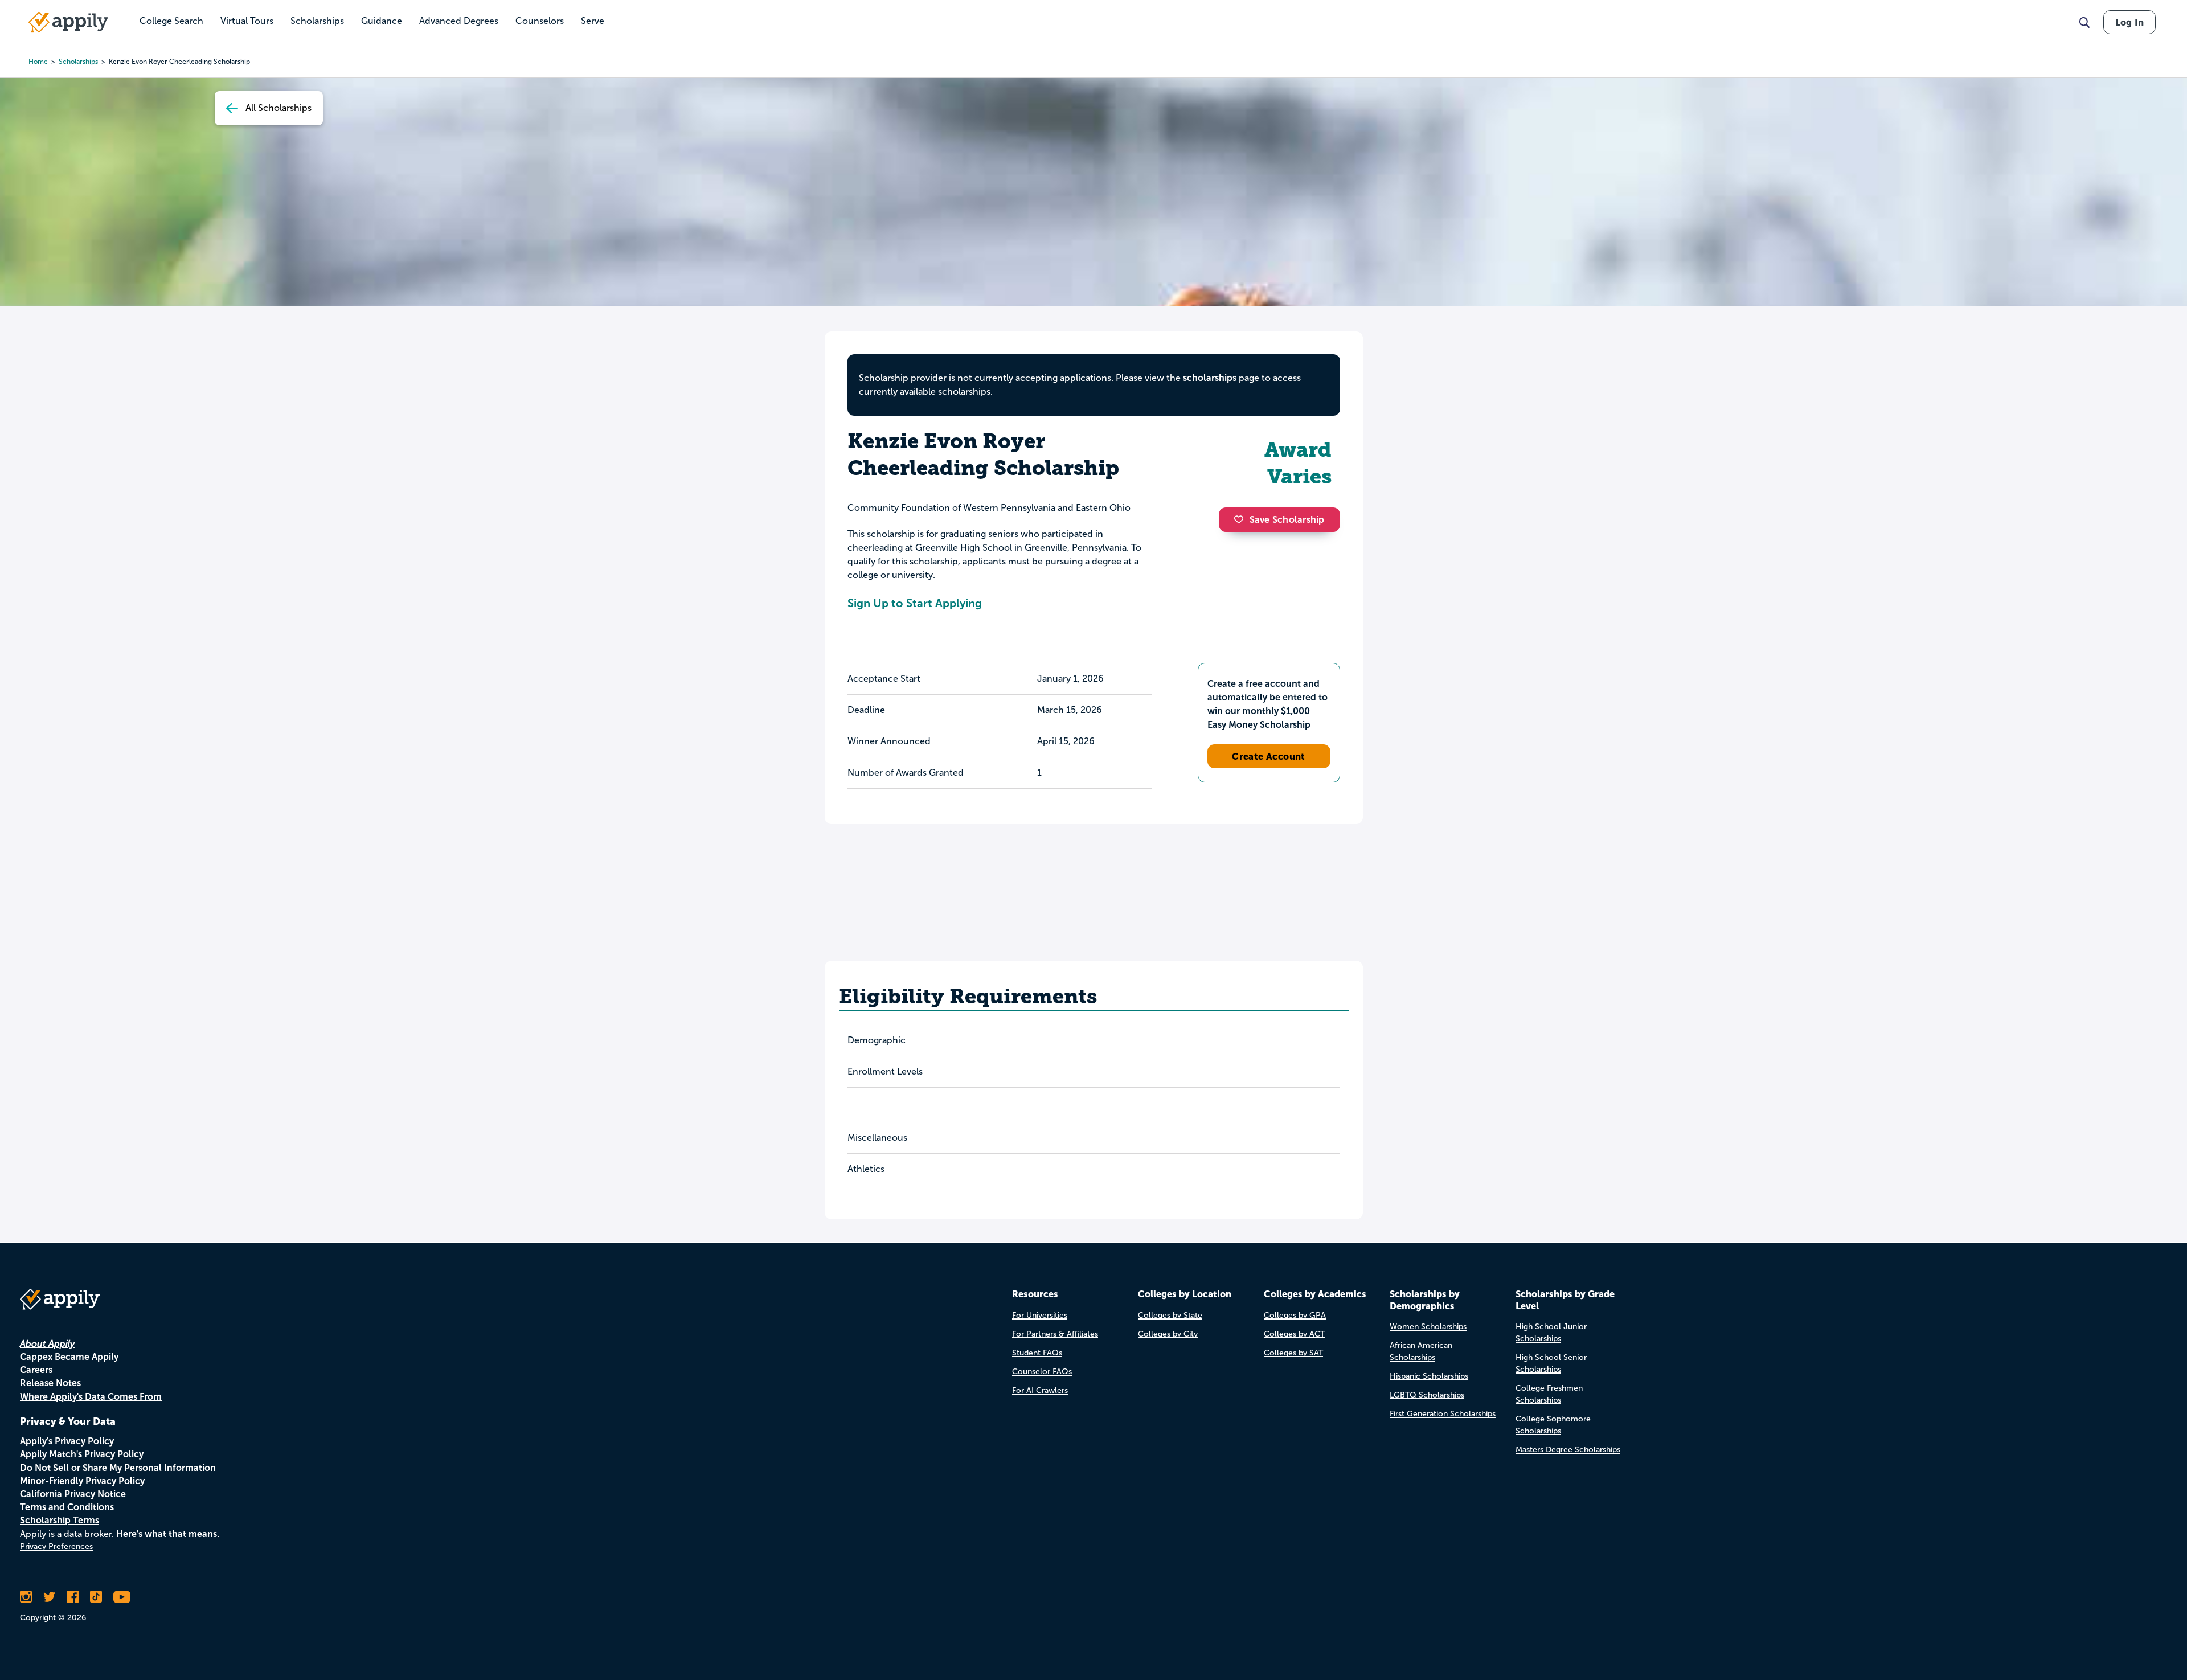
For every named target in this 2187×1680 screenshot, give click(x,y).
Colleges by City (1168, 1334)
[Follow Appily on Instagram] (26, 1597)
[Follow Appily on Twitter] (49, 1597)
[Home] (68, 22)
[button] (1242, 519)
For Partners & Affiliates (1055, 1334)
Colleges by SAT (1293, 1353)
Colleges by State (1170, 1315)
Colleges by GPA (1295, 1315)
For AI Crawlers (1040, 1390)
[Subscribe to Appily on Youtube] (122, 1597)
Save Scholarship (1287, 520)
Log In (2129, 22)
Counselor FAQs (1042, 1372)
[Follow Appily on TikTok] (96, 1597)
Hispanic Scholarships (1429, 1376)
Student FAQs (1037, 1353)
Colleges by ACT (1294, 1334)
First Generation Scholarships (1443, 1414)
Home (38, 62)
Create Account (1269, 756)
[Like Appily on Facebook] (73, 1597)
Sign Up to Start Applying (915, 603)
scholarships (78, 62)
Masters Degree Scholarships (1568, 1450)
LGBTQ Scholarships (1427, 1395)
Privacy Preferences (56, 1546)
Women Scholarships (1428, 1327)
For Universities (1040, 1315)
